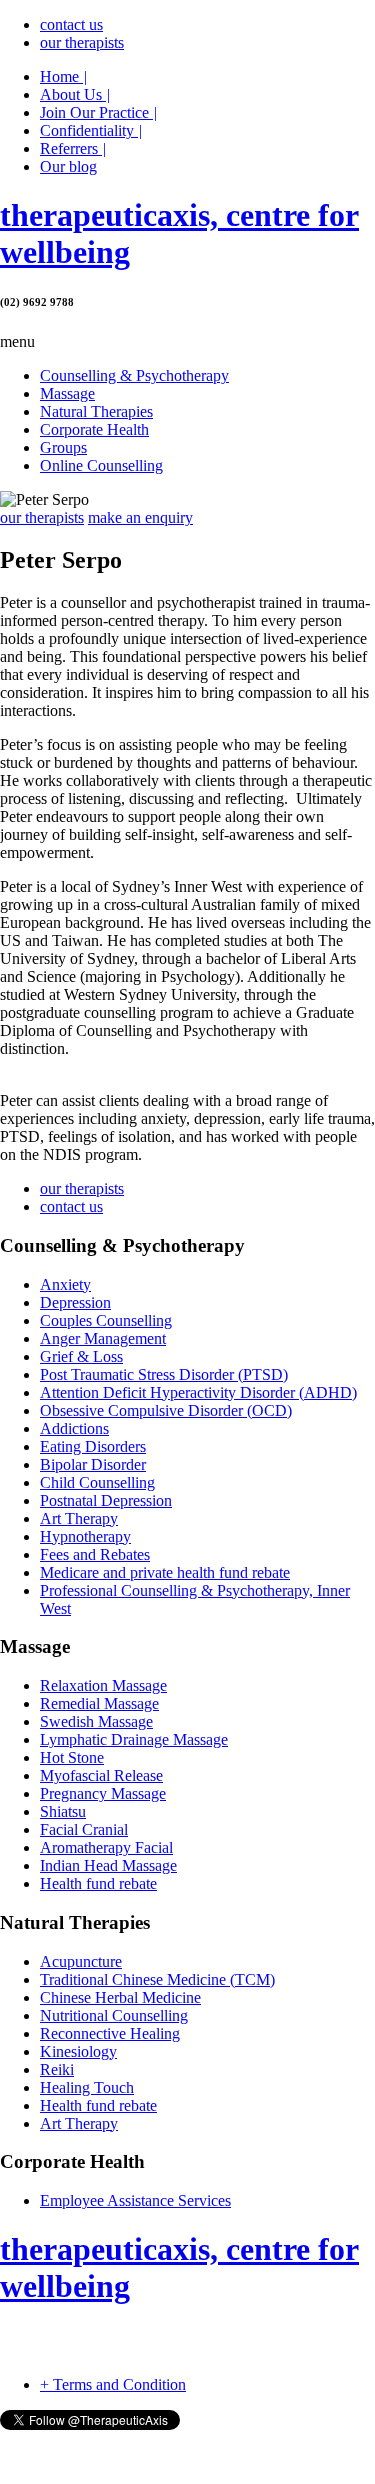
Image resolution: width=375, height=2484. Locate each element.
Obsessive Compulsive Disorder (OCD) (166, 1410)
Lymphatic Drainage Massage (134, 1739)
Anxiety (65, 1284)
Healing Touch (87, 2087)
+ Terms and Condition (113, 2384)
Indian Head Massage (108, 1865)
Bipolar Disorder (93, 1464)
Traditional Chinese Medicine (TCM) (157, 1979)
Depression (75, 1302)
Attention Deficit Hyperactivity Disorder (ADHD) (198, 1392)
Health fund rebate (98, 1883)
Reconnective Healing (110, 2033)
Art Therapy (79, 1518)
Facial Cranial (84, 1829)
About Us (75, 94)
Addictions (74, 1428)
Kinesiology (78, 2051)
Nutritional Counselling (114, 2015)
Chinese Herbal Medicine (120, 1997)
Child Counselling (97, 1482)
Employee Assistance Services (135, 2200)
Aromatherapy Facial (106, 1847)
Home (63, 76)
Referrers (73, 148)
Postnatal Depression (106, 1500)
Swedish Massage (96, 1721)
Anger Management (103, 1338)
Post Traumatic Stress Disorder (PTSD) (164, 1374)
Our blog (68, 166)
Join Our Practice (98, 112)
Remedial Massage (99, 1703)
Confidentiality (91, 130)
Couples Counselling (106, 1320)
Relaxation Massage (103, 1685)
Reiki (57, 2069)
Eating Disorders (93, 1446)
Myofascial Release (101, 1775)
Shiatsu (63, 1811)
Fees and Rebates (95, 1554)
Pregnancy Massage (103, 1793)
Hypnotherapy (85, 1536)
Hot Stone (72, 1757)
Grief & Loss (81, 1356)
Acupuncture (81, 1961)
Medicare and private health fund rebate (165, 1572)
